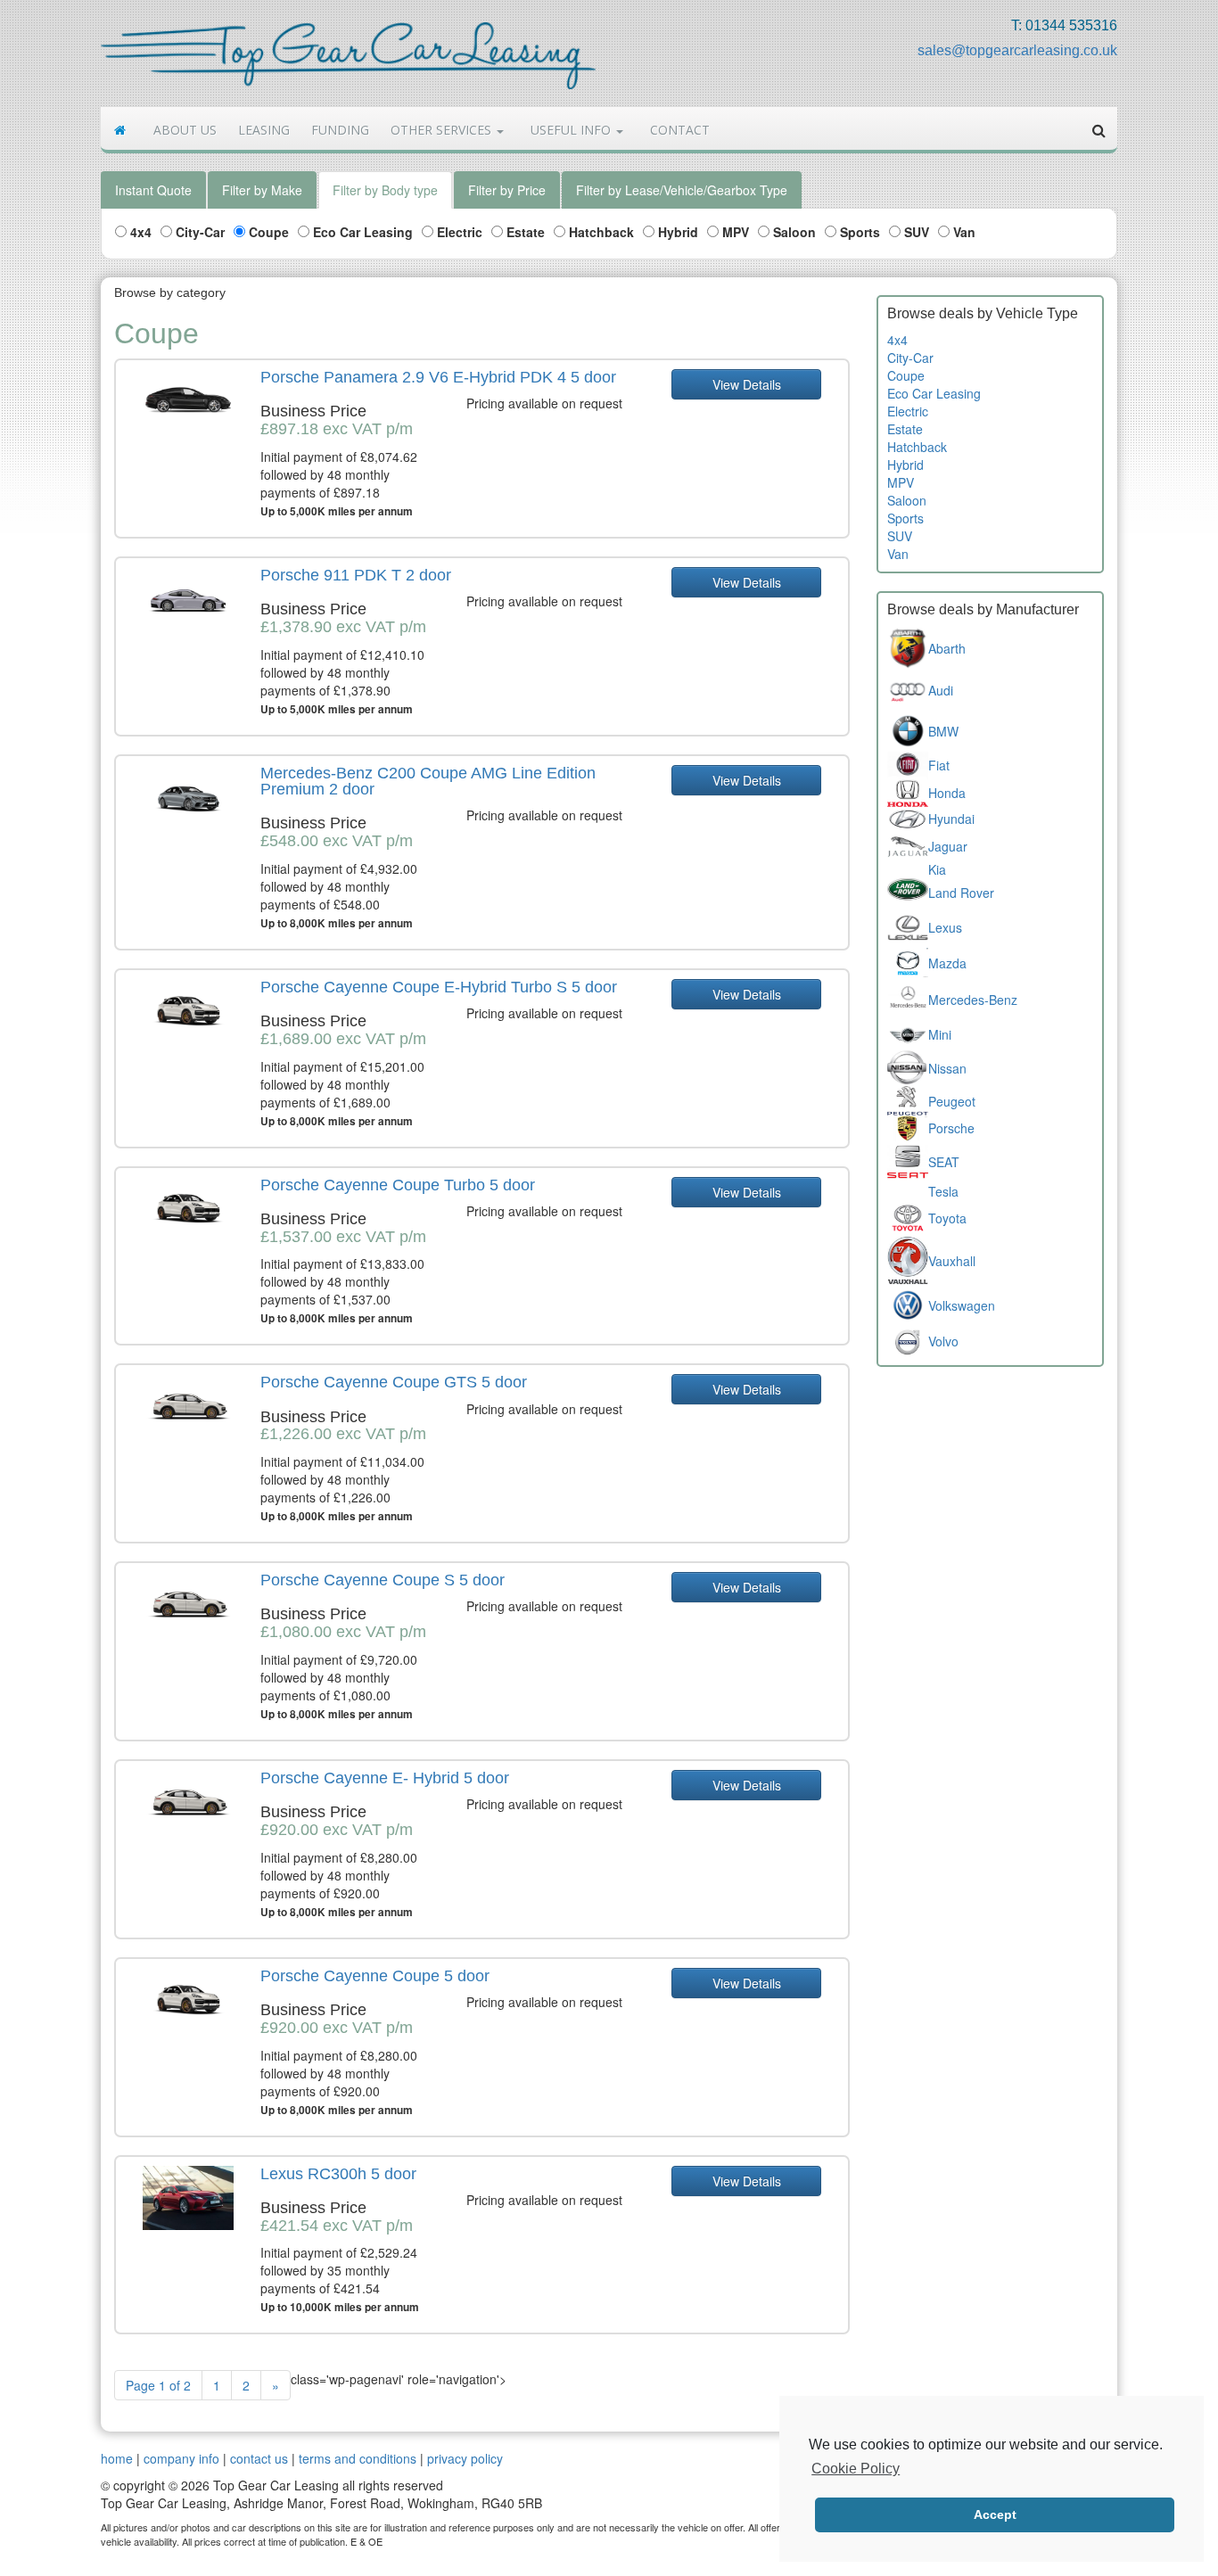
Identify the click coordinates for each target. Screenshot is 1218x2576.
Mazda (947, 963)
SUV (915, 232)
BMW (943, 731)
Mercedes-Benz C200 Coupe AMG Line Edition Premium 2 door (428, 781)
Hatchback (600, 232)
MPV (734, 232)
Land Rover (961, 893)
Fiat (939, 765)
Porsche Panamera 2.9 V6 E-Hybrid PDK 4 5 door (438, 377)
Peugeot (952, 1101)
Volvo (943, 1341)
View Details (747, 384)
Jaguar (948, 846)
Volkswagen (962, 1305)
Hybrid (676, 232)
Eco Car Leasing (361, 232)
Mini (940, 1034)
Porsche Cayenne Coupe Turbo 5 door (398, 1185)
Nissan (947, 1068)
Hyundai (951, 819)
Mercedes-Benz (973, 1000)
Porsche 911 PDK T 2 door (356, 575)
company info (181, 2458)
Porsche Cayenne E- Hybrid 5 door (385, 1778)
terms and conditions (358, 2458)
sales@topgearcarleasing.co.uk (1017, 50)
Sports (858, 232)
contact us (259, 2458)
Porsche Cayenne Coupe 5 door (375, 1976)
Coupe (267, 232)
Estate (524, 232)
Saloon (793, 232)
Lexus (945, 927)
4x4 (139, 232)
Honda (947, 793)
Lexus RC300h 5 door (338, 2174)
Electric (458, 232)
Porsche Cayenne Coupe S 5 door (383, 1580)
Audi (941, 690)
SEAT (944, 1162)
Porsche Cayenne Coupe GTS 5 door (394, 1382)
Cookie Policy (856, 2469)
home (117, 2458)
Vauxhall (952, 1261)
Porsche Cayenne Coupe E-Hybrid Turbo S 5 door (439, 987)
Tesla (943, 1191)
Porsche (951, 1128)
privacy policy (465, 2458)
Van (963, 232)
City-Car (198, 232)
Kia (937, 869)
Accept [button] (995, 2514)
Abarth (947, 648)
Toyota (947, 1218)
